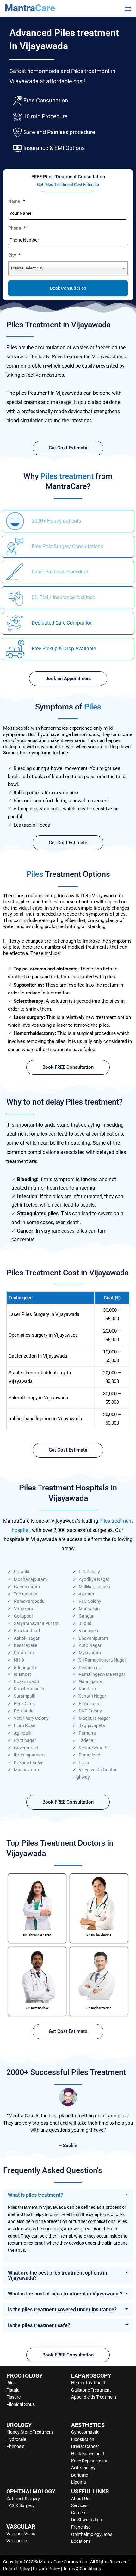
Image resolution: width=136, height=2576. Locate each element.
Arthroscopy (83, 2468)
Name (16, 201)
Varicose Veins (21, 2534)
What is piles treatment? (35, 2195)
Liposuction (83, 2439)
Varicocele (16, 2541)
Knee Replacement (89, 2461)
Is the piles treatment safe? (39, 2325)
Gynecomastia (85, 2432)
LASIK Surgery (20, 2505)
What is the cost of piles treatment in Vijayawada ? (65, 2294)
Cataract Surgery (23, 2499)
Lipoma (79, 2482)
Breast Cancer (85, 2446)
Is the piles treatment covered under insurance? (62, 2310)
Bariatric (80, 2475)
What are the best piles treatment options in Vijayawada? (58, 2275)
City (14, 255)
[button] (128, 8)
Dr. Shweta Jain (87, 2520)
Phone (17, 228)
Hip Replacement (88, 2454)
